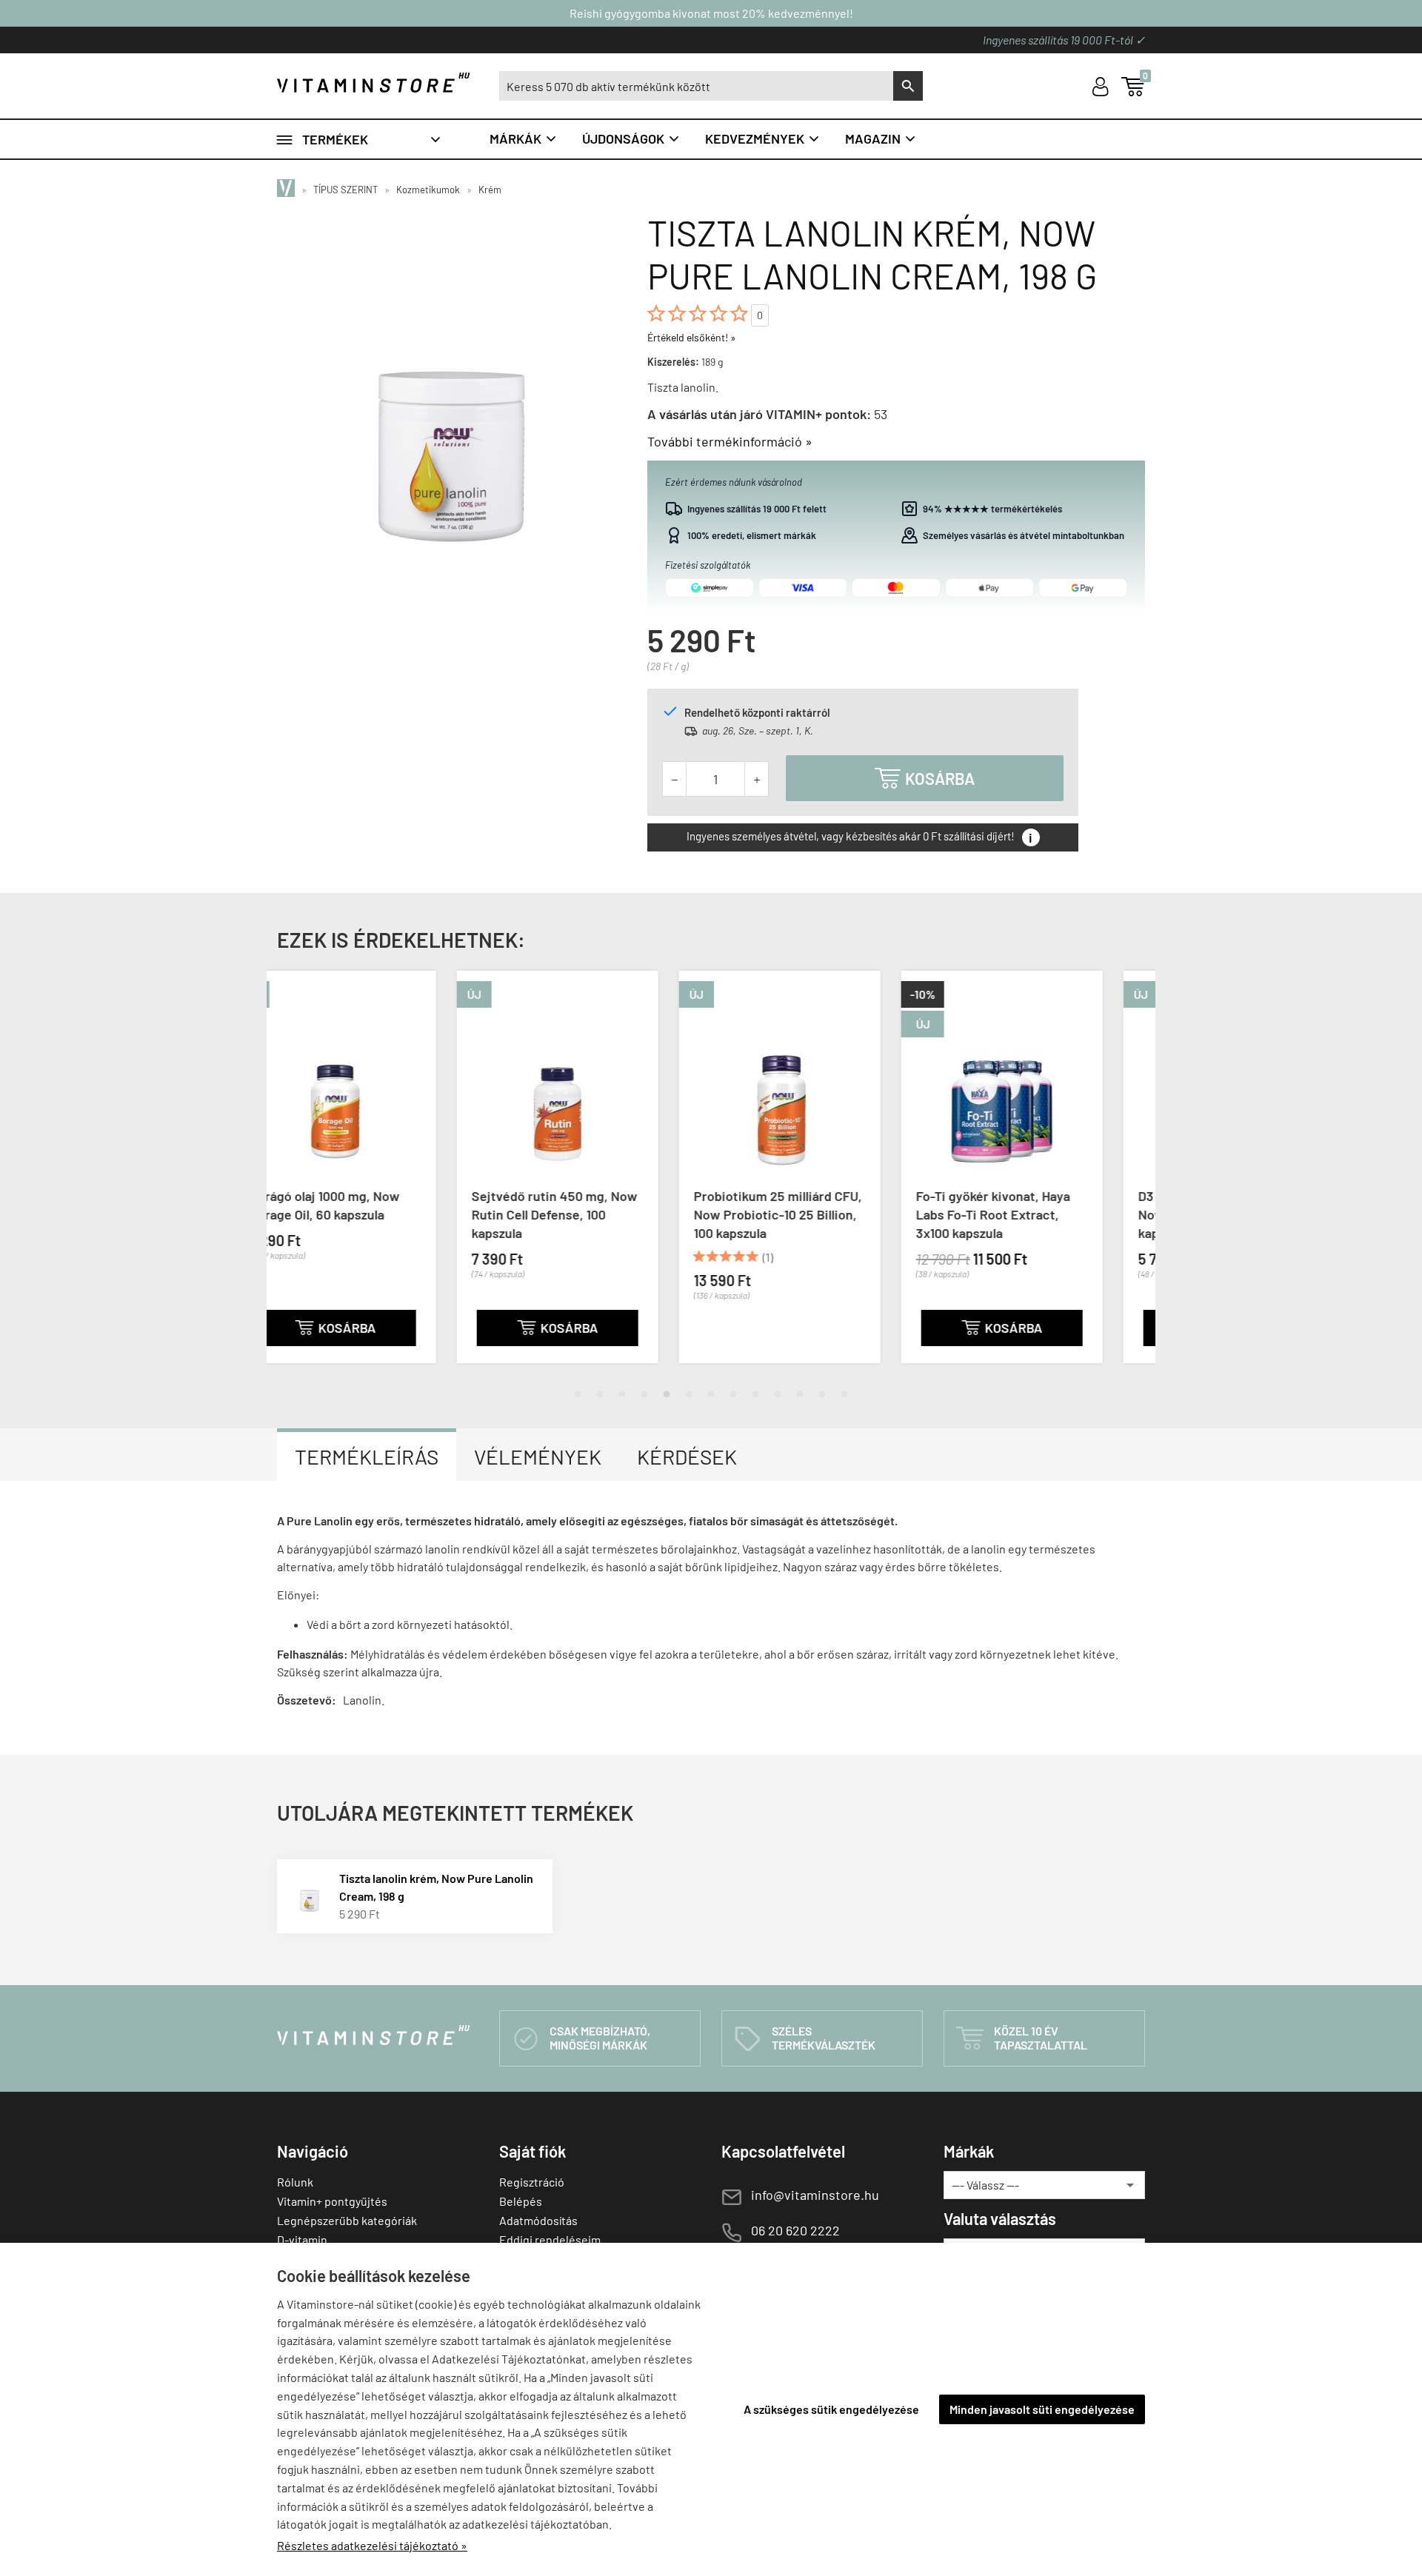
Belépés (521, 2201)
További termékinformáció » (730, 441)
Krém (490, 190)
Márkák (524, 138)
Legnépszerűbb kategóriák (347, 2220)
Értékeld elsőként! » (692, 337)
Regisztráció (532, 2182)
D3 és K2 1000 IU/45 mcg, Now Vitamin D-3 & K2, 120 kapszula (1036, 1214)
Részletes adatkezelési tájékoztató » (372, 2545)
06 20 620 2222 (795, 2230)
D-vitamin (302, 2239)
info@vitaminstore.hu (815, 2195)
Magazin (881, 138)
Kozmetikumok (428, 190)
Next (1129, 1179)
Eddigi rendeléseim (550, 2239)
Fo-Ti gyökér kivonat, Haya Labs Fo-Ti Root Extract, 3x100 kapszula (813, 1214)
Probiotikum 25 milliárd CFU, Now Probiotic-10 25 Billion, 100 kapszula (598, 1214)
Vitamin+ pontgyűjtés (332, 2201)
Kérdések (687, 1456)
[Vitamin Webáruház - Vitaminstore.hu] (288, 190)
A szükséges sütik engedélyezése (831, 2409)
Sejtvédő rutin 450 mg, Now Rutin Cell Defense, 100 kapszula (375, 1214)
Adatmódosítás (538, 2220)
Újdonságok (631, 138)
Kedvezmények (763, 138)
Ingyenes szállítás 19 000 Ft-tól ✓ (1064, 40)
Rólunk (295, 2182)
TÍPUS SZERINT (346, 190)
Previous (293, 1179)
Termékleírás (367, 1456)
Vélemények (538, 1456)
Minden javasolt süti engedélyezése (1042, 2409)
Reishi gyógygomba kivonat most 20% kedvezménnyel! (711, 13)
